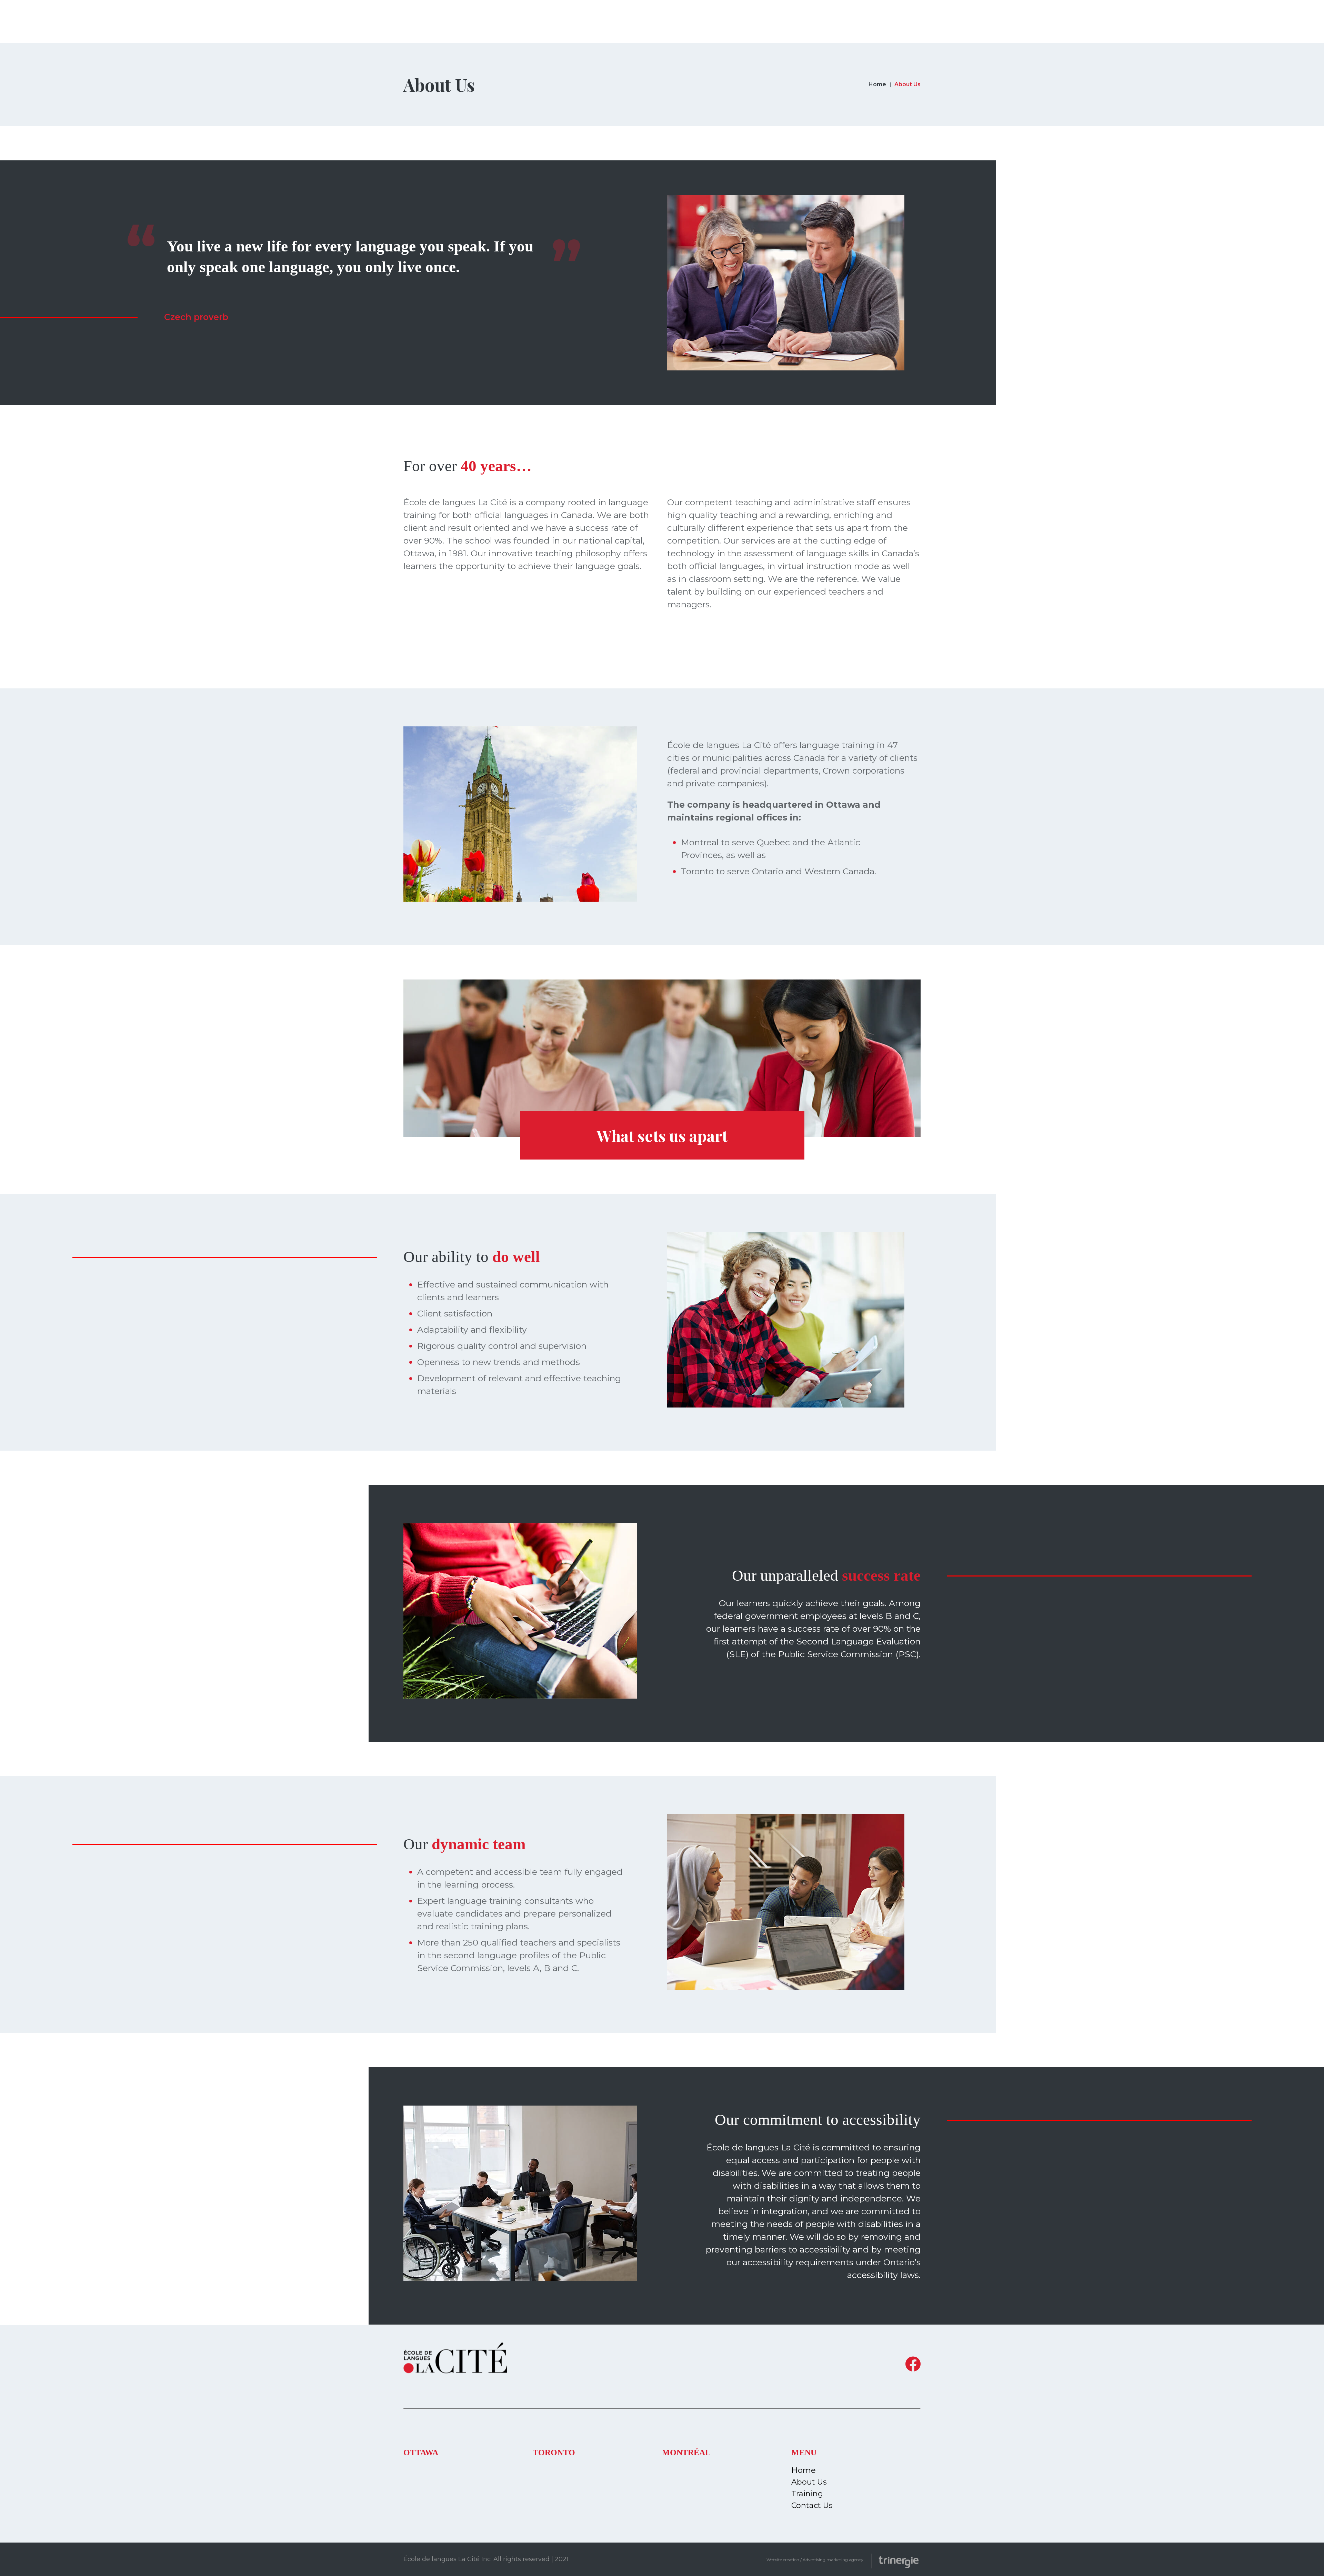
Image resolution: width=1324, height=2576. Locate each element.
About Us (809, 2482)
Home (877, 84)
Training (807, 2494)
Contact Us (812, 2505)
